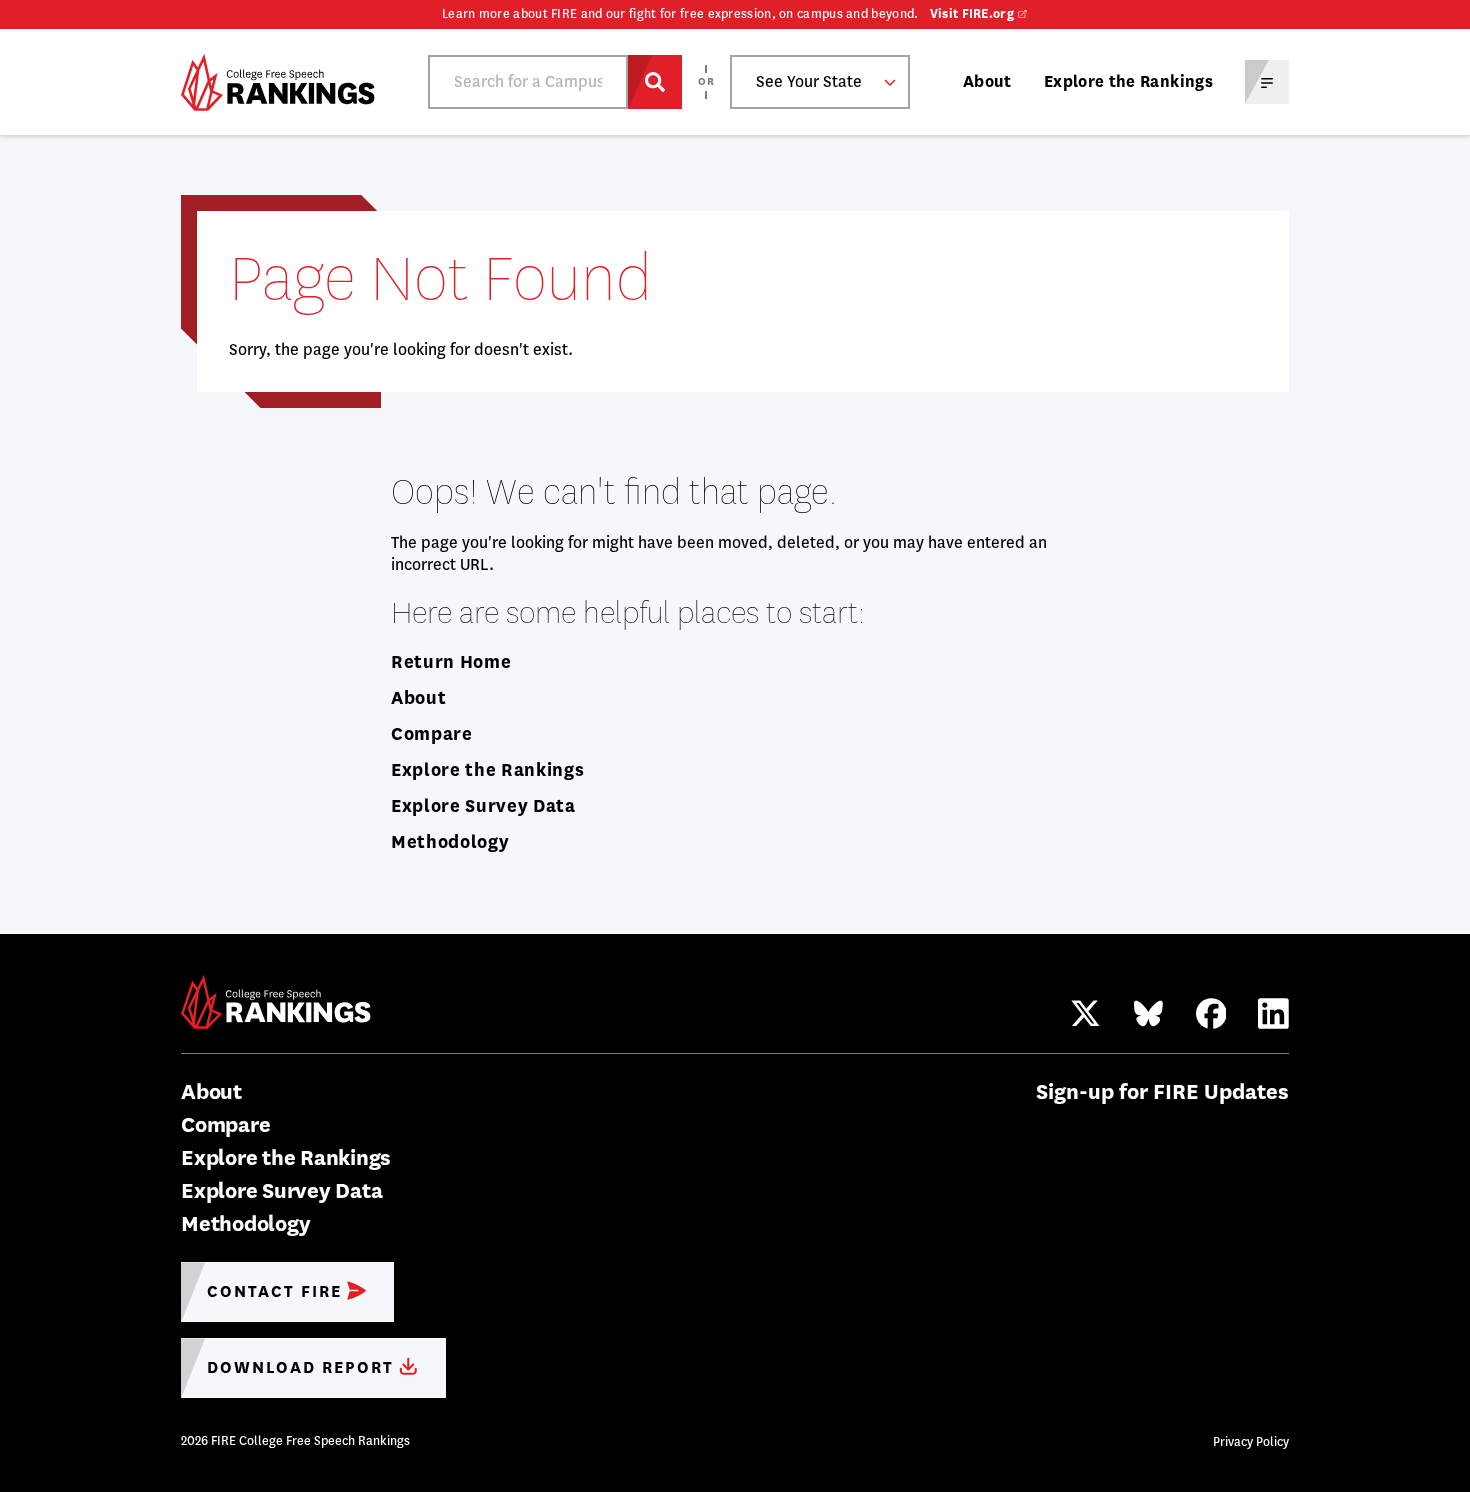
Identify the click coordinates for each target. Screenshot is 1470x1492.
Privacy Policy (1251, 1441)
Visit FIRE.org (972, 14)
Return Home (451, 662)
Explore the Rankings (1128, 81)
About (987, 81)
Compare (432, 734)
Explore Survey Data (483, 806)
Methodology (450, 842)
